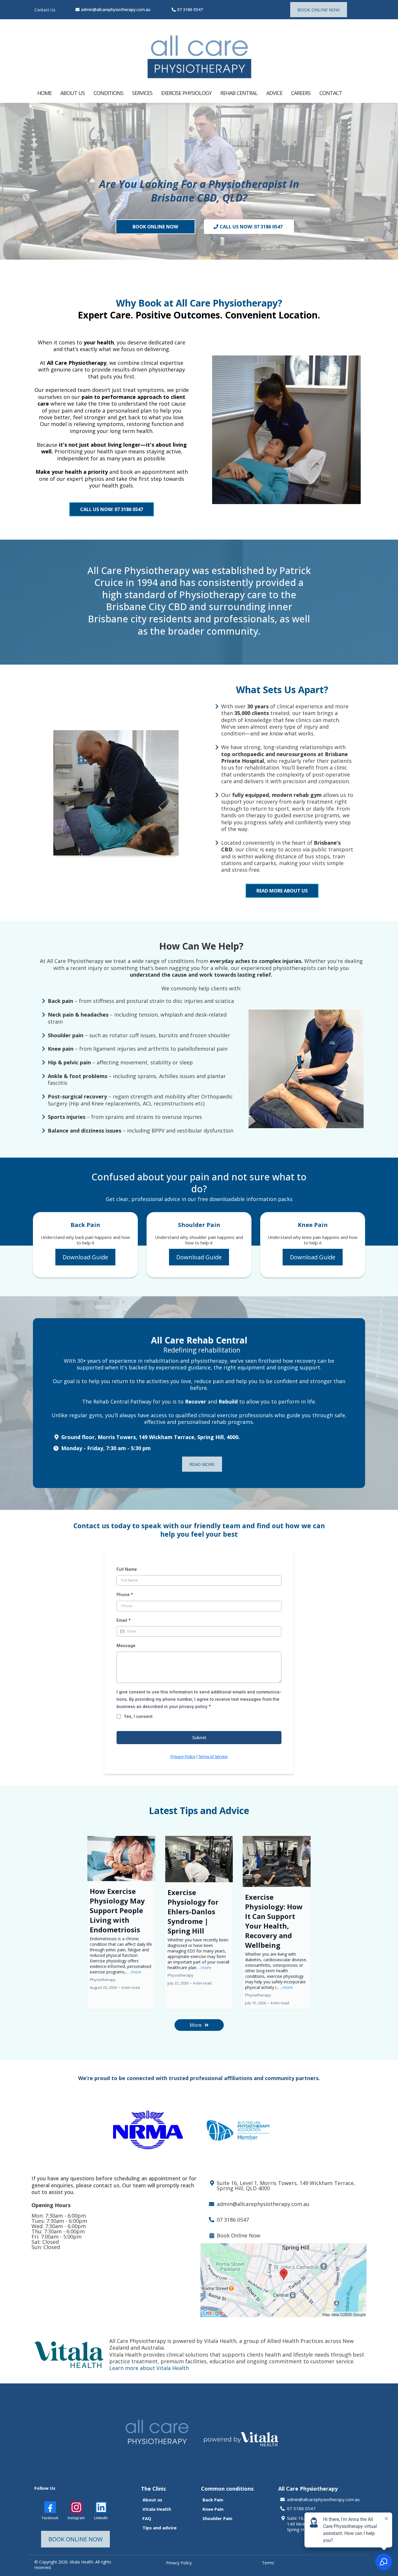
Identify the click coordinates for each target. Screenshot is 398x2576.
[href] (283, 2280)
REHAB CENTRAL (239, 93)
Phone (125, 1595)
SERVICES (142, 93)
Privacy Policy (183, 1757)
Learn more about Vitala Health (149, 2368)
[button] (121, 1923)
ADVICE (274, 93)
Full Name (127, 1569)
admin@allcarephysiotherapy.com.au (116, 9)
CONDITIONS (108, 93)
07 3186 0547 (190, 9)
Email (124, 1620)
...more (135, 1972)
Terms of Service (213, 1757)
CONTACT (331, 93)
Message (126, 1646)
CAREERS (301, 93)
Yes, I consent (138, 1716)
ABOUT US (73, 93)
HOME (44, 93)
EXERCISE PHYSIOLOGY (186, 93)
